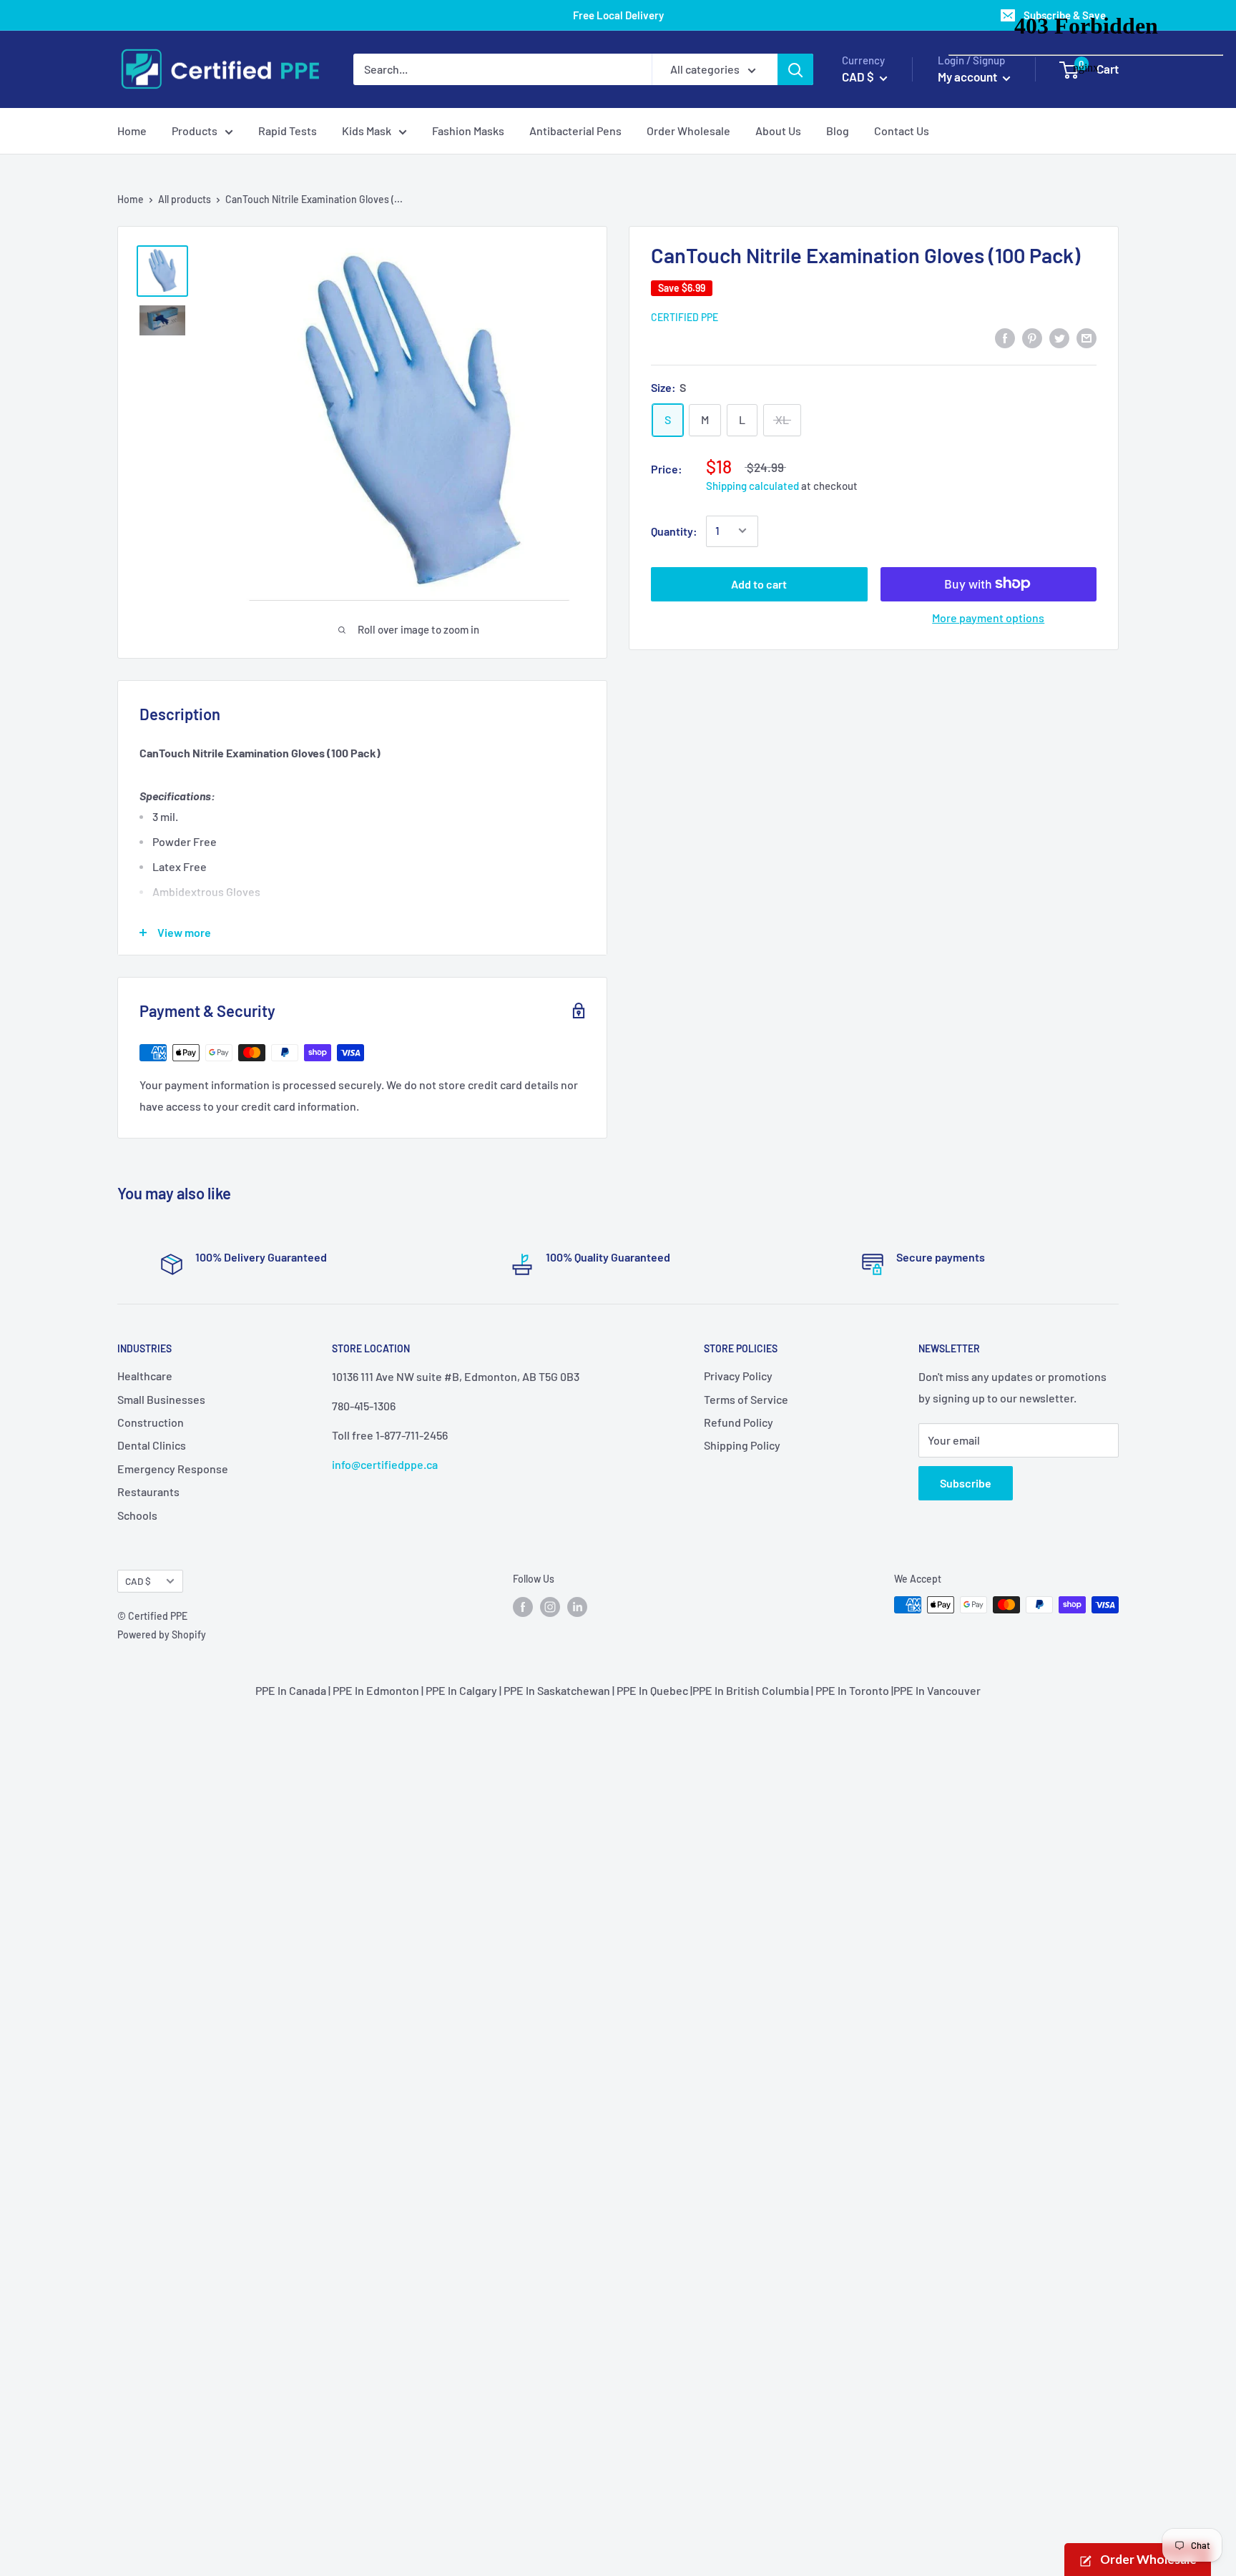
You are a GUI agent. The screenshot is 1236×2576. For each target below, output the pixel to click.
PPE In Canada (291, 1690)
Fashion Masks (468, 131)
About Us (778, 131)
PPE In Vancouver (937, 1690)
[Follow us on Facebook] (523, 1606)
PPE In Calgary (461, 1690)
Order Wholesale (688, 131)
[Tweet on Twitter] (1059, 337)
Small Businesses (161, 1399)
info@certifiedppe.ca (385, 1464)
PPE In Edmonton (376, 1690)
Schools (137, 1515)
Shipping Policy (742, 1445)
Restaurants (148, 1491)
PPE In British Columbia (751, 1690)
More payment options (988, 617)
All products (185, 199)
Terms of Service (746, 1399)
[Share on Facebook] (1005, 337)
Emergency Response (173, 1469)
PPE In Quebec (652, 1690)
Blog (838, 131)
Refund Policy (739, 1422)
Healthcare (145, 1376)
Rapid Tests (288, 131)
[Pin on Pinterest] (1032, 337)
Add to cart (759, 583)
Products (195, 131)
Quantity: (674, 530)
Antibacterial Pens (575, 131)
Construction (151, 1422)
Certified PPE (685, 316)
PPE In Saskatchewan (557, 1690)
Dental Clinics (152, 1445)
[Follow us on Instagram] (550, 1606)
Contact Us (902, 131)
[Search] (795, 69)
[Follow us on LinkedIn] (577, 1606)
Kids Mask (367, 131)
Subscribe (966, 1483)
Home (132, 131)
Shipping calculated (752, 485)
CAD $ (138, 1581)
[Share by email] (1087, 337)
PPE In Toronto (852, 1690)
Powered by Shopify (162, 1634)
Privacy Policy (738, 1376)
